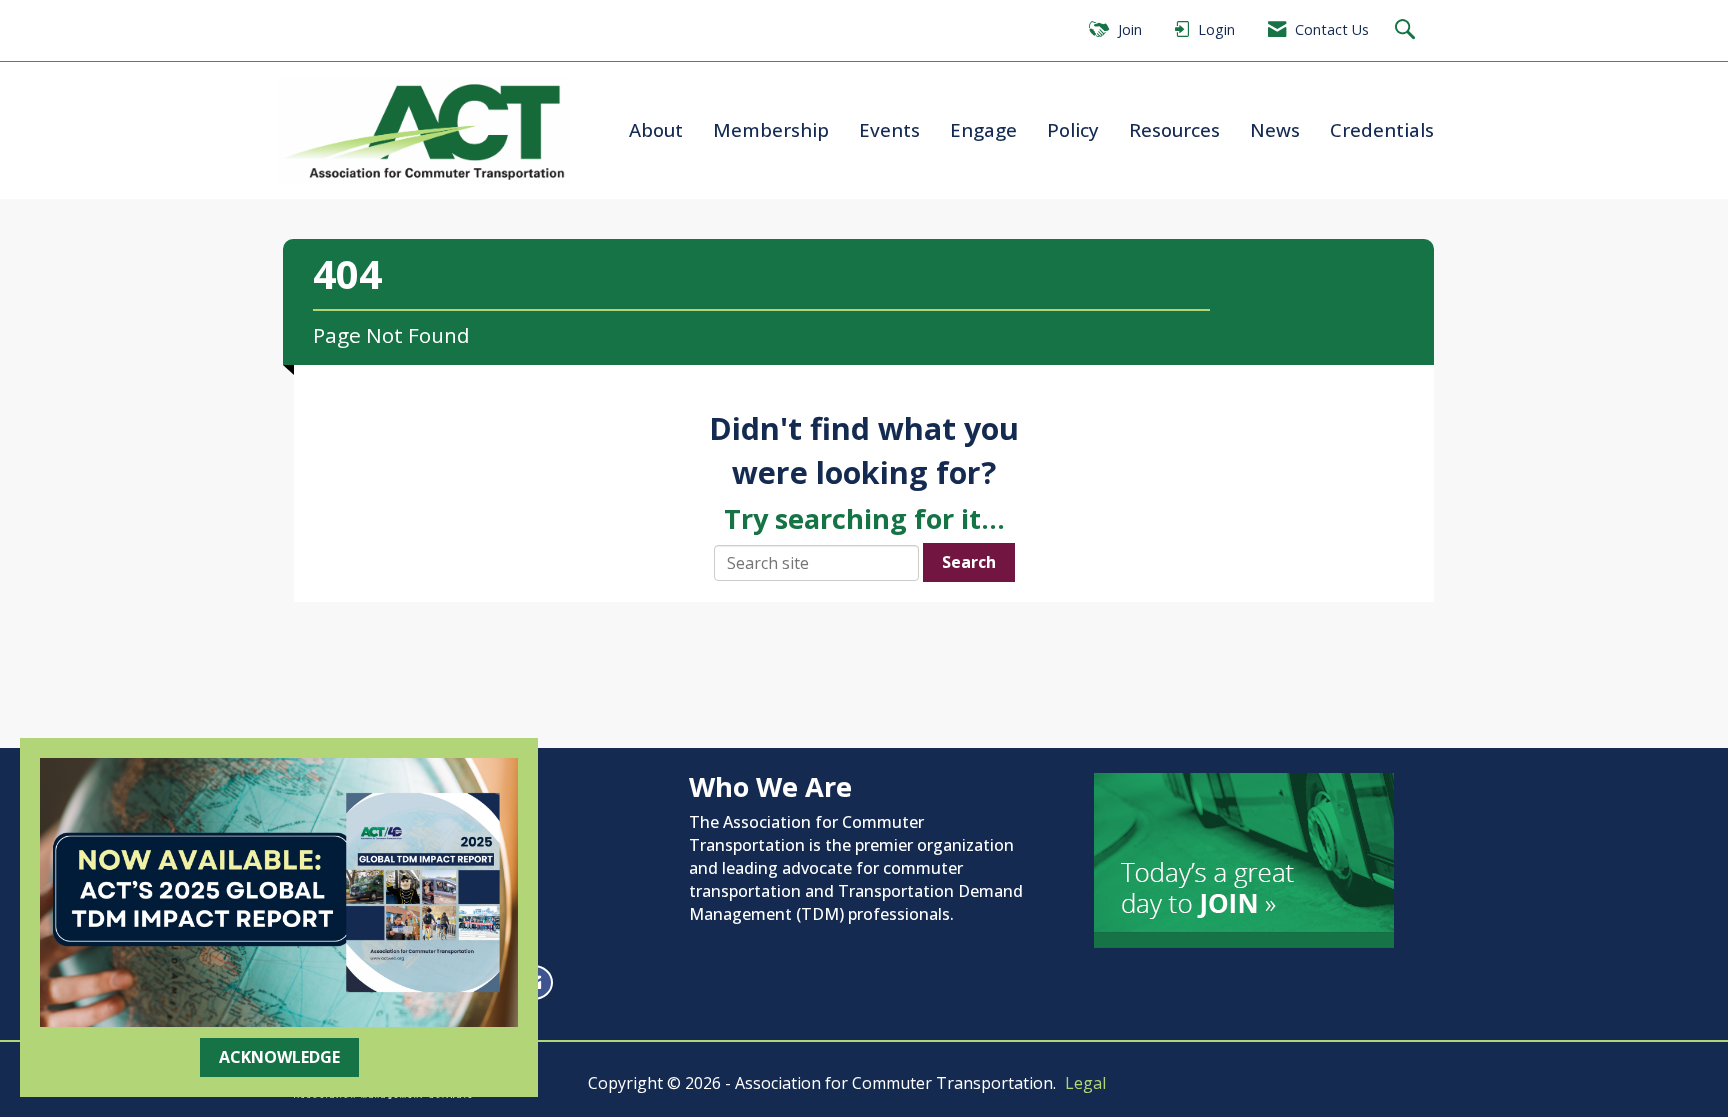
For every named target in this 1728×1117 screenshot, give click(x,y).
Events (889, 129)
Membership (771, 129)
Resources (1174, 129)
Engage (983, 129)
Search (969, 562)
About (656, 129)
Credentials (1382, 129)
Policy (1073, 129)
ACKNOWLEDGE (279, 1057)
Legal (1085, 1083)
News (1275, 129)
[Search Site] (1407, 30)
